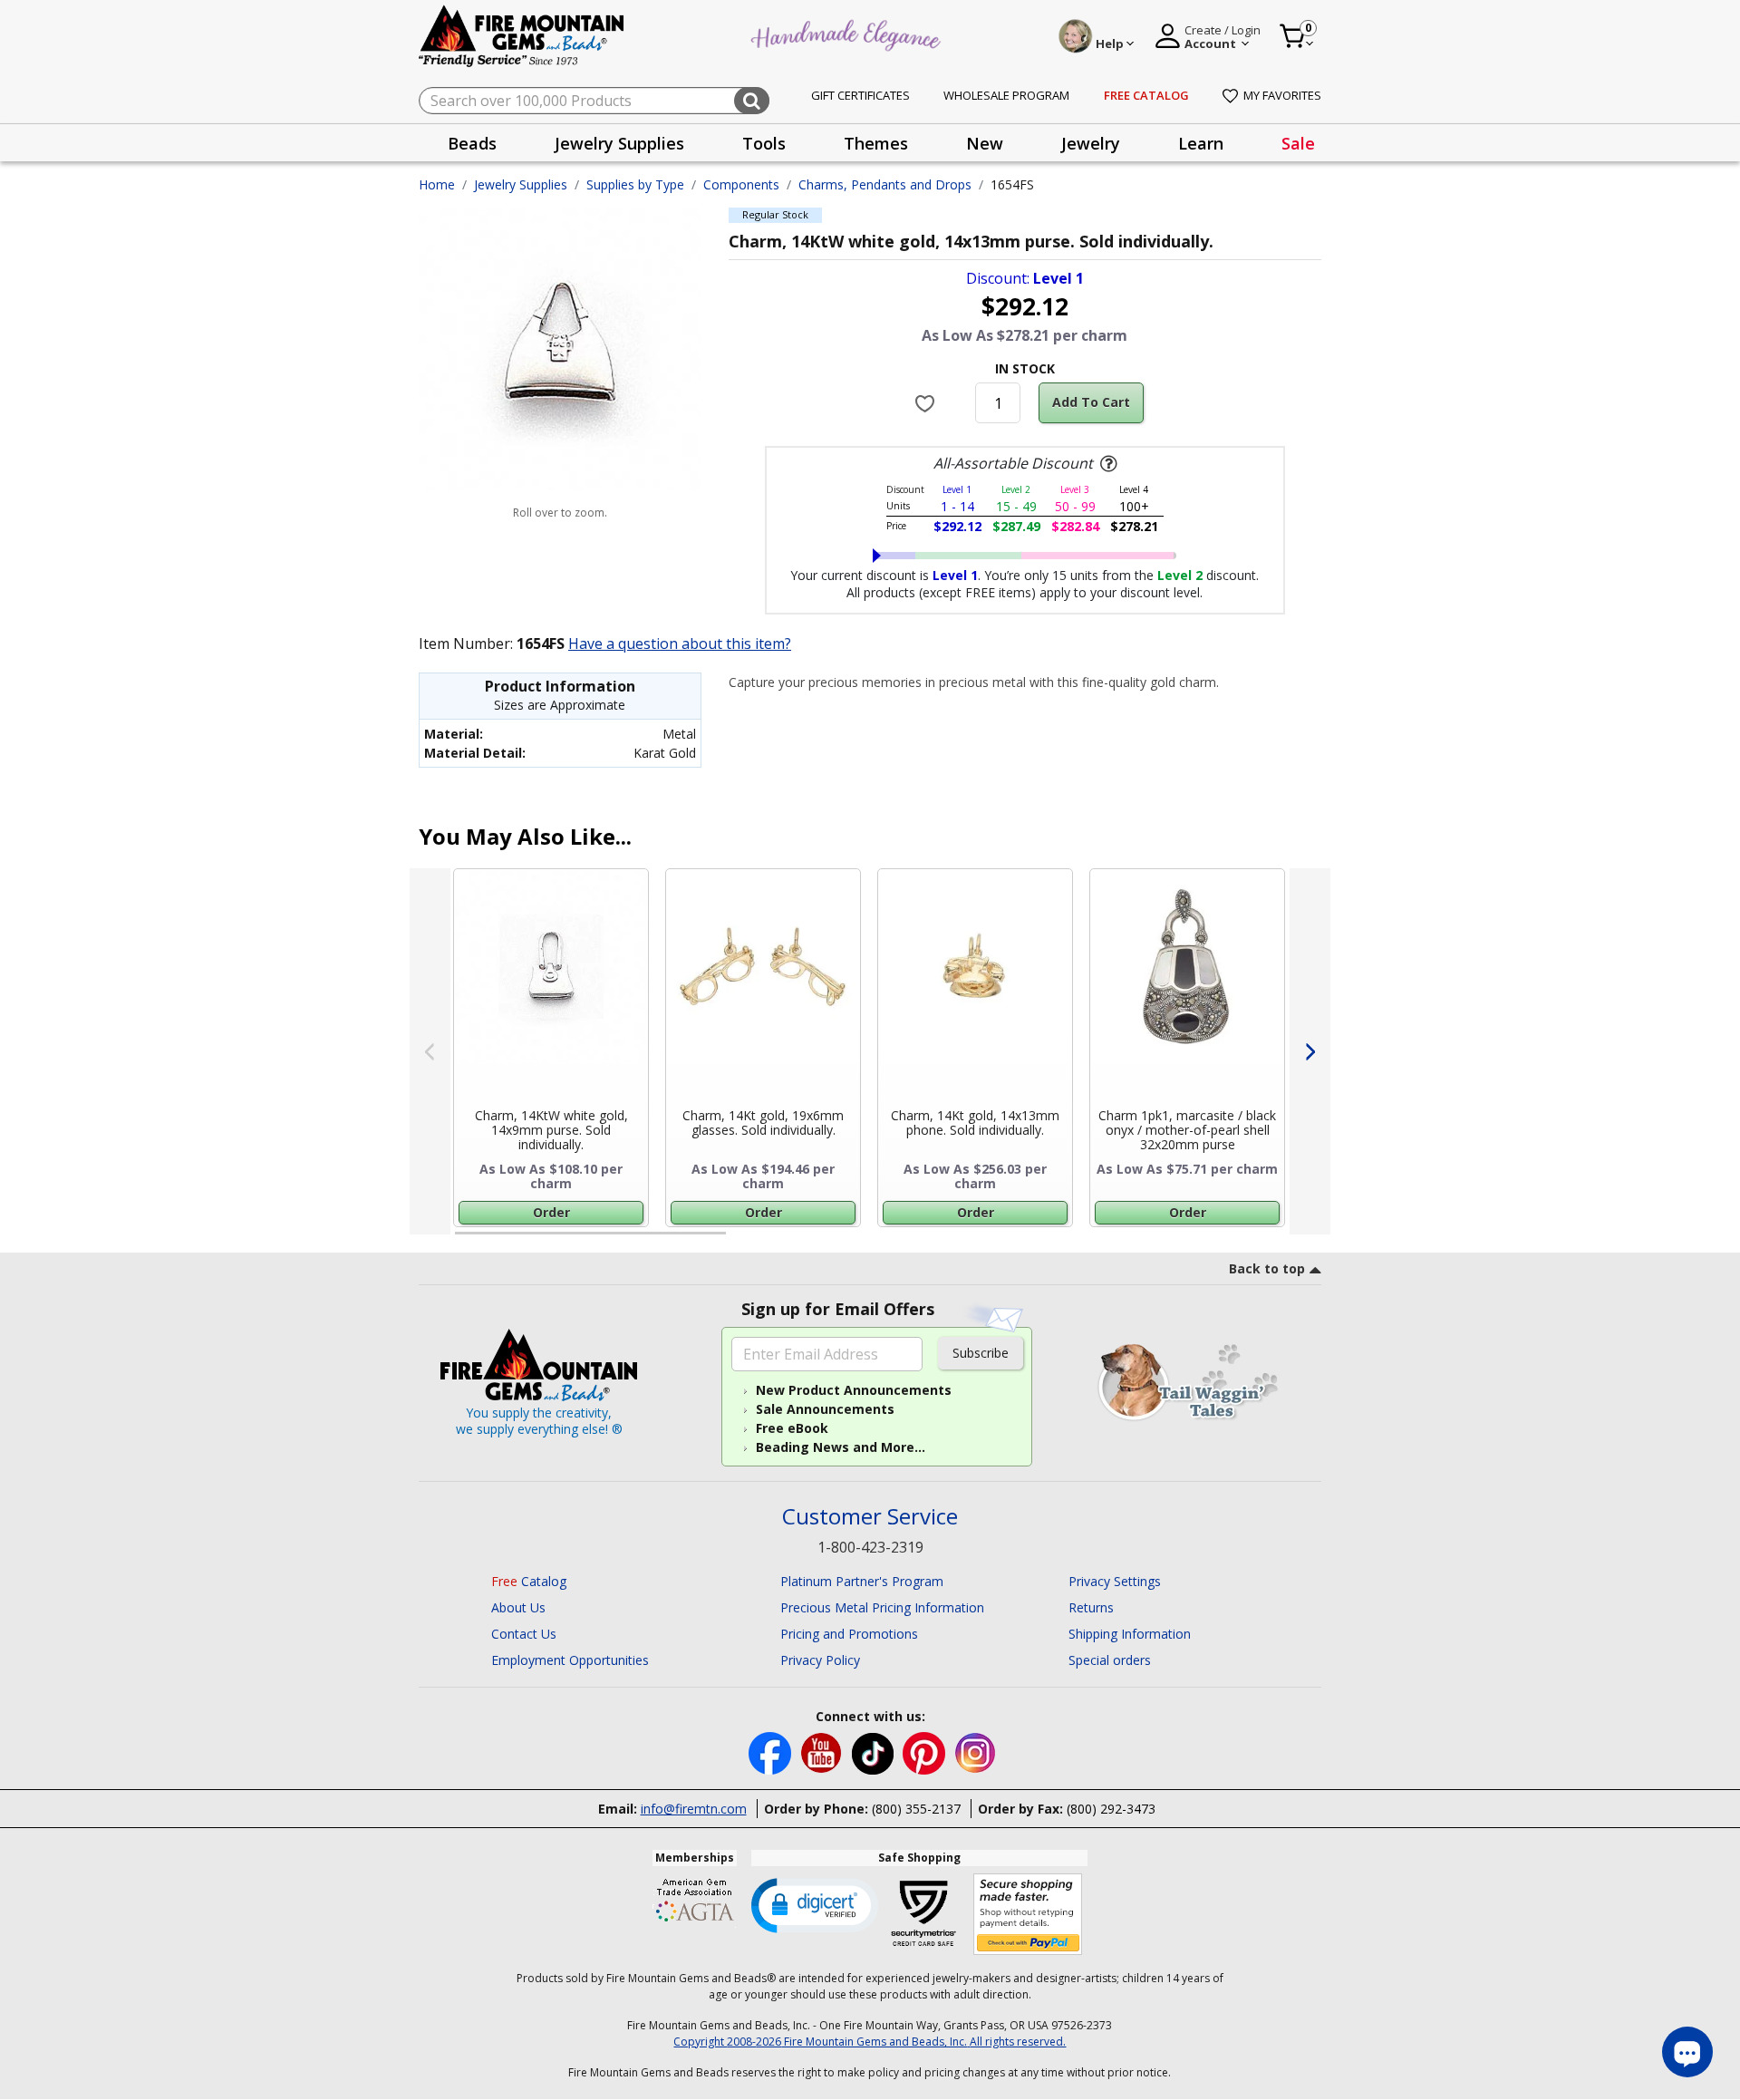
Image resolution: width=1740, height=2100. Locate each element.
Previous (430, 1051)
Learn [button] (1201, 143)
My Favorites (1282, 95)
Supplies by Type (635, 184)
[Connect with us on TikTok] (875, 1752)
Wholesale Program (1006, 95)
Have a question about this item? (680, 644)
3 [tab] (1023, 1241)
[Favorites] (928, 402)
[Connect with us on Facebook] (772, 1752)
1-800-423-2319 (870, 1547)
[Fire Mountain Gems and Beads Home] (522, 35)
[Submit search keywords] (752, 101)
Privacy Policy (820, 1660)
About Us (518, 1607)
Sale (1298, 143)
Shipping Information (1130, 1634)
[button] (815, 1904)
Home (437, 184)
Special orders (1110, 1660)
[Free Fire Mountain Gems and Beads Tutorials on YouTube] (823, 1752)
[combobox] (594, 101)
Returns (1091, 1607)
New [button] (985, 143)
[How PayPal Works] (1028, 1915)
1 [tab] (464, 1241)
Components (741, 184)
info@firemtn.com (694, 1809)
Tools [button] (764, 143)
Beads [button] (472, 143)
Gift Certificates (860, 95)
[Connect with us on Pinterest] (926, 1752)
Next (1310, 1051)
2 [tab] (744, 1241)
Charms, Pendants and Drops (885, 184)
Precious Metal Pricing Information (882, 1607)
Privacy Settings (1115, 1581)
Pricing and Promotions (849, 1634)
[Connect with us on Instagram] (976, 1752)
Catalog (529, 1581)
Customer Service (870, 1517)
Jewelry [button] (1091, 143)
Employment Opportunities (570, 1660)
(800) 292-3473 (1111, 1809)
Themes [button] (876, 143)
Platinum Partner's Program (862, 1581)
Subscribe (981, 1353)
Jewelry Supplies (521, 184)
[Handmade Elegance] (848, 33)
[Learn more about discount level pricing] (1107, 464)
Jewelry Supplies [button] (619, 143)
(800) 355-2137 (916, 1809)
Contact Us (524, 1634)
